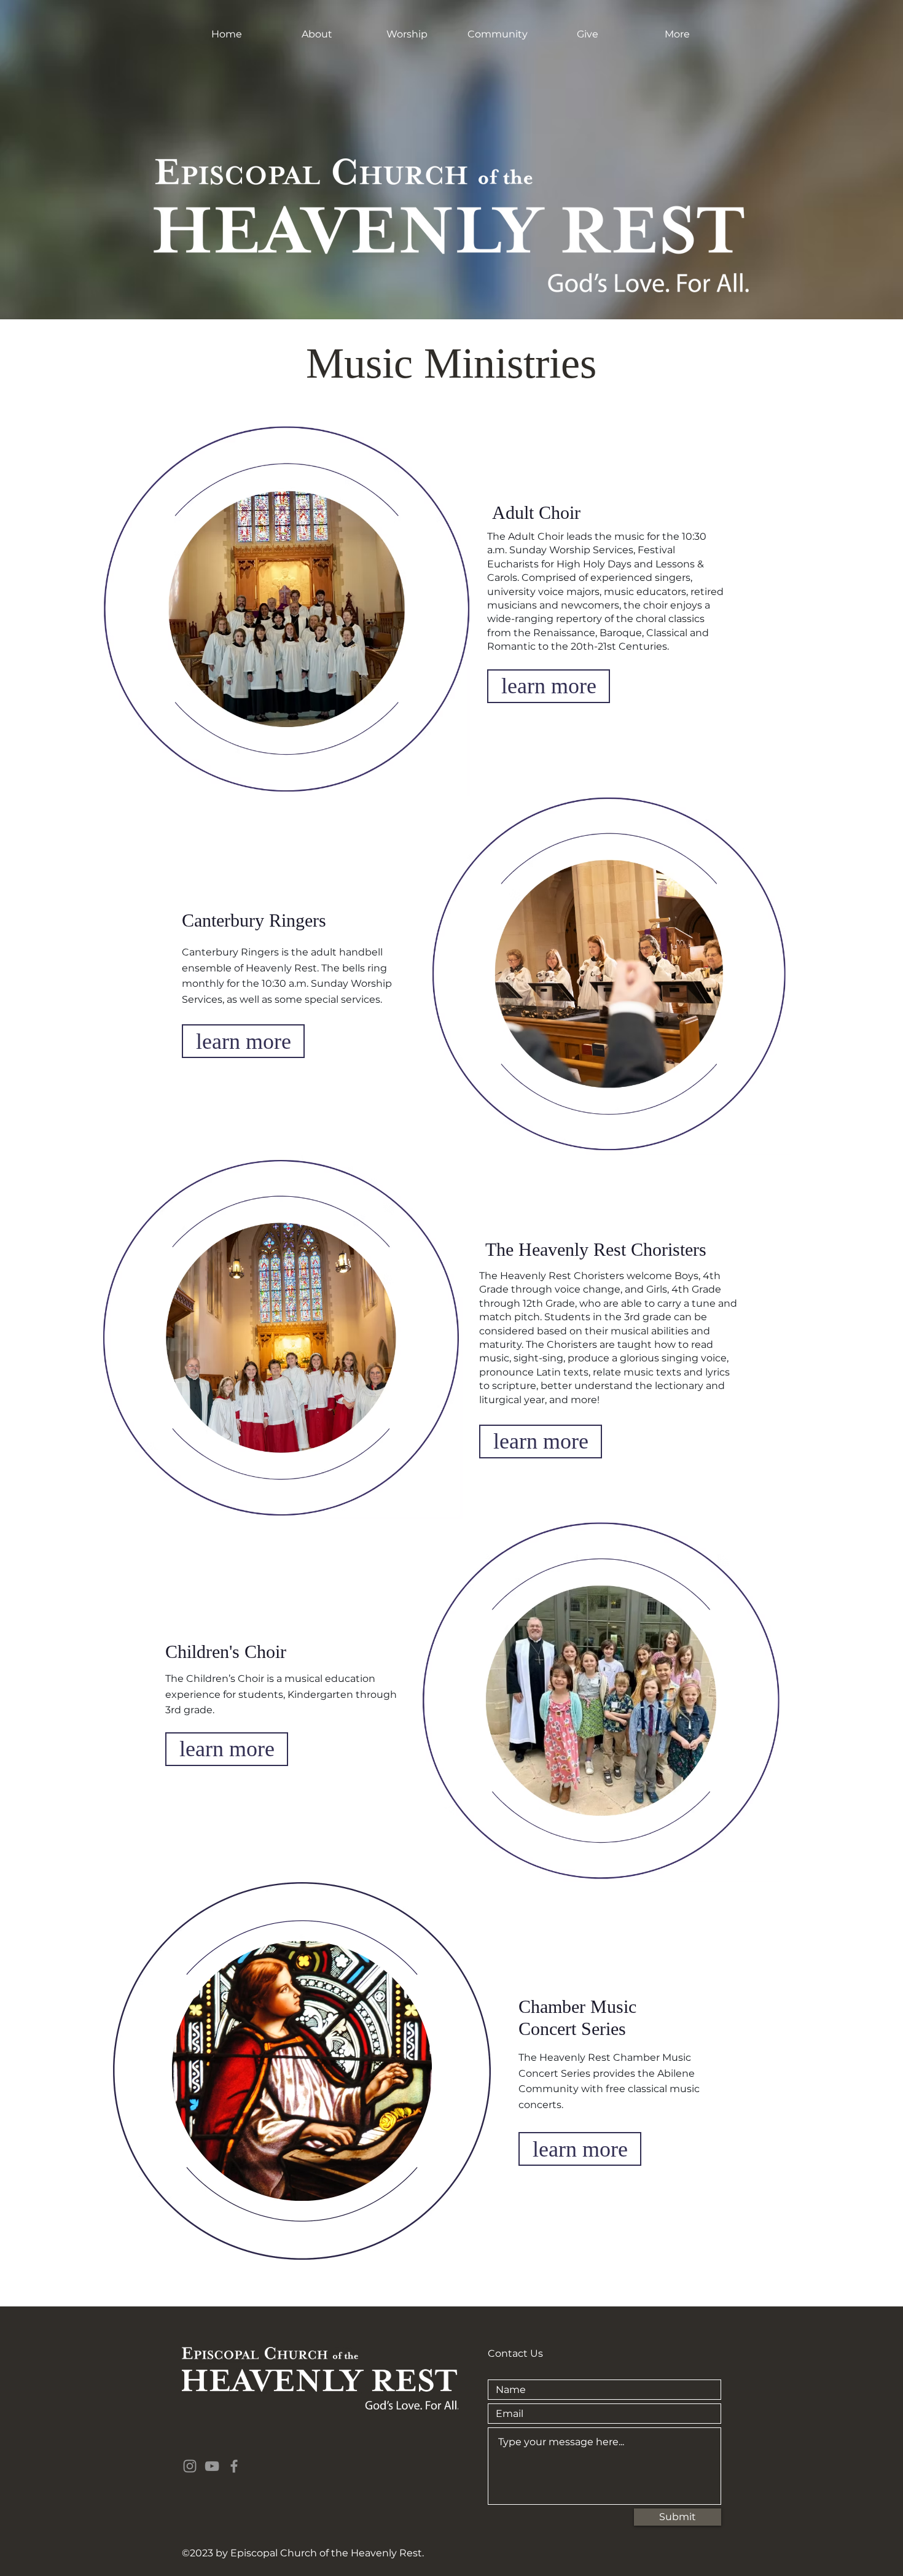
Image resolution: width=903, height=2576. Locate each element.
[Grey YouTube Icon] (212, 2466)
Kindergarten (320, 1695)
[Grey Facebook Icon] (234, 2466)
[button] (317, 34)
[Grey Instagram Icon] (190, 2466)
